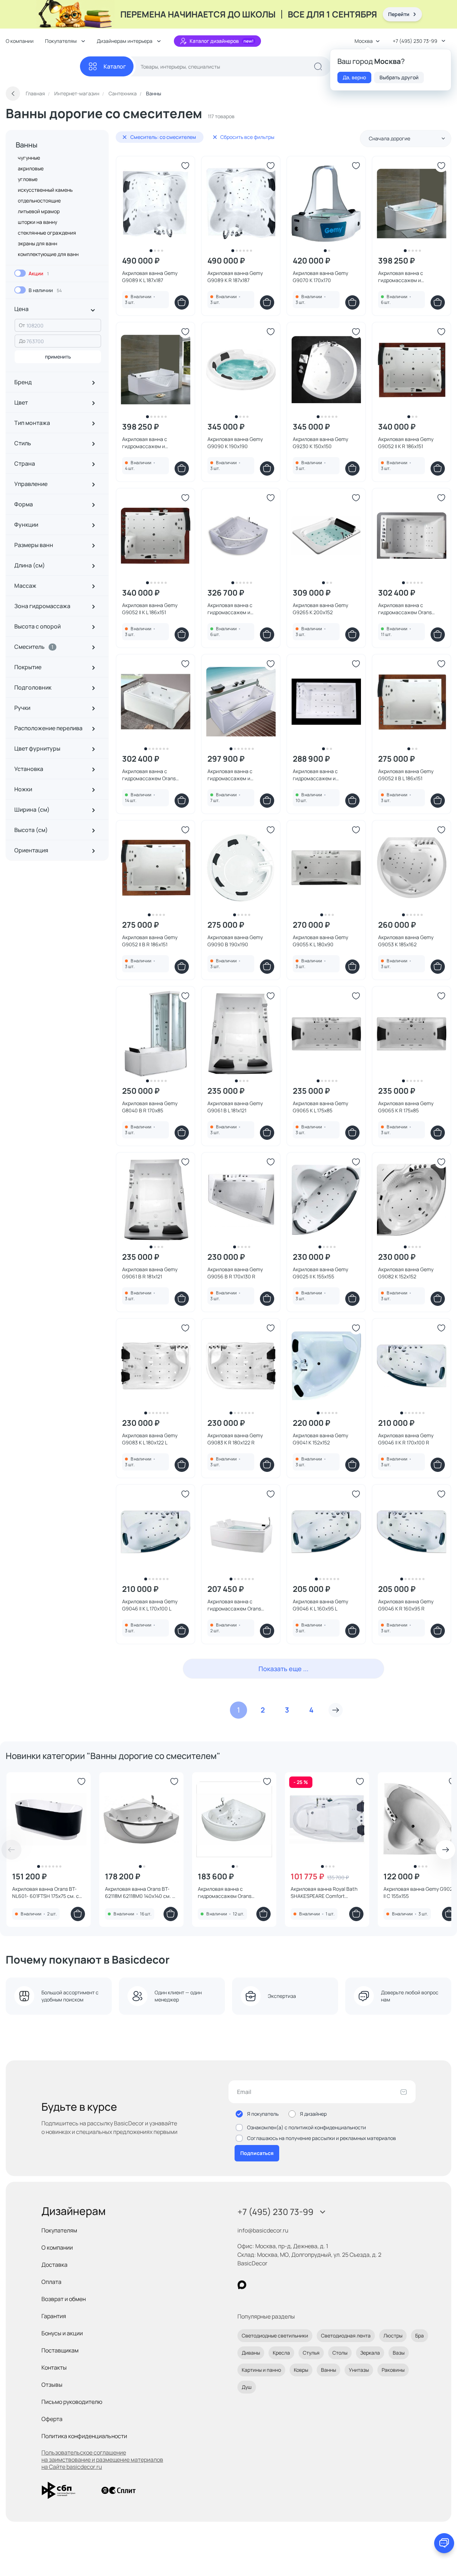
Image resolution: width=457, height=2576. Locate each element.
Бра (420, 2336)
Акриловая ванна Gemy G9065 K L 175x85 (320, 1107)
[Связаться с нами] (444, 2543)
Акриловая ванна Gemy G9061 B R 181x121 (150, 1273)
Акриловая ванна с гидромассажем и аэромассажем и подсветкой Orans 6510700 (239, 609)
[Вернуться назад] (13, 94)
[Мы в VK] (271, 2285)
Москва (364, 41)
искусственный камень (45, 190)
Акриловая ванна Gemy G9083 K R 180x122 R (235, 1439)
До (22, 341)
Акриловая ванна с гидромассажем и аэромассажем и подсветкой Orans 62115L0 (324, 775)
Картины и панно (261, 2370)
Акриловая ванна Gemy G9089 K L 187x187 (150, 277)
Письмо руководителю (72, 2402)
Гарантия (54, 2316)
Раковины (393, 2370)
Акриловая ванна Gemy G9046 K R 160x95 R (406, 1605)
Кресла (281, 2353)
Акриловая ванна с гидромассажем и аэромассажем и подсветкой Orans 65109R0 (154, 443)
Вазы (399, 2353)
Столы (340, 2353)
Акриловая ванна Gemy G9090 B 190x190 (235, 941)
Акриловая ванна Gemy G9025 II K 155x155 (320, 1273)
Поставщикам (60, 2350)
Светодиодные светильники (275, 2336)
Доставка (54, 2265)
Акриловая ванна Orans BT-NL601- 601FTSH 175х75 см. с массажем (46, 1893)
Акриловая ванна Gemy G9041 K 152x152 (320, 1439)
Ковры (301, 2370)
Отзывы (52, 2385)
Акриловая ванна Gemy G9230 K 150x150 (320, 443)
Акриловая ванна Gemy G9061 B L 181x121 (235, 1107)
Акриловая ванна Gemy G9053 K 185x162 (406, 941)
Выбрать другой (399, 77)
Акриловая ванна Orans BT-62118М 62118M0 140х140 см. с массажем (140, 1893)
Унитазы (359, 2370)
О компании (20, 41)
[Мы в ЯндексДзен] (286, 2285)
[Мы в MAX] (242, 2285)
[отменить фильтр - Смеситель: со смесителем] (125, 137)
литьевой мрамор (39, 211)
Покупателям (59, 2230)
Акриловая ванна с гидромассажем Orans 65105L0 (149, 775)
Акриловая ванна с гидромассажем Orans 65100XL (234, 1605)
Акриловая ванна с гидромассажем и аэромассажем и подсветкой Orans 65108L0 (239, 775)
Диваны (251, 2353)
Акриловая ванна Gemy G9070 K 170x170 (320, 277)
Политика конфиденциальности (84, 2436)
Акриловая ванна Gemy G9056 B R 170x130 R (235, 1273)
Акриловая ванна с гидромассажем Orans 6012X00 (225, 1893)
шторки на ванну (37, 222)
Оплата (51, 2282)
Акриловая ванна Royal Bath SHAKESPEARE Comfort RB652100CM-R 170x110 (324, 1893)
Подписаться (257, 2153)
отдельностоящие (39, 201)
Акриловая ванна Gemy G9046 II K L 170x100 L (150, 1605)
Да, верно (354, 77)
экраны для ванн (37, 243)
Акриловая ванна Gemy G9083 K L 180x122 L (150, 1439)
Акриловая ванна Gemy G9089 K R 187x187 (235, 277)
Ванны (27, 145)
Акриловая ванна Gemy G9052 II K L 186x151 (150, 609)
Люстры (393, 2336)
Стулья (311, 2353)
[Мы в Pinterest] (257, 2285)
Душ (247, 2387)
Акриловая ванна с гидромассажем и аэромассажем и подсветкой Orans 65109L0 (410, 277)
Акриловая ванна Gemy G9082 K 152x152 (406, 1273)
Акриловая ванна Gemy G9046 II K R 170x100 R (406, 1439)
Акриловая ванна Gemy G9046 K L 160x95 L (320, 1605)
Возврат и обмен (64, 2299)
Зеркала (370, 2353)
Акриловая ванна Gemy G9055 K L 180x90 (320, 941)
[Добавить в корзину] (182, 302)
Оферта (52, 2419)
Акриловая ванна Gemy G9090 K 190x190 (235, 443)
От (22, 325)
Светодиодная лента (346, 2336)
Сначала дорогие (390, 138)
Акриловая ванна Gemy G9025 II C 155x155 (420, 1892)
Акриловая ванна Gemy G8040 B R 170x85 (150, 1107)
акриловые (31, 168)
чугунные (29, 158)
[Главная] (43, 67)
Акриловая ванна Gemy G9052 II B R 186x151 (150, 941)
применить (58, 357)
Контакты (54, 2367)
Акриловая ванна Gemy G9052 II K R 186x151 (406, 443)
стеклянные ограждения (47, 233)
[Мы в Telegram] (300, 2285)
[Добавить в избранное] (185, 166)
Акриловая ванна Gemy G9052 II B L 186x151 (406, 775)
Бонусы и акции (62, 2333)
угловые (28, 179)
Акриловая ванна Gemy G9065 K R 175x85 (406, 1107)
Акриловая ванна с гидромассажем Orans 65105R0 (405, 609)
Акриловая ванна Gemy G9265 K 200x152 (320, 609)
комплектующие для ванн (48, 254)
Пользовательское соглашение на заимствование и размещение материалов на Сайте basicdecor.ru (102, 2460)
